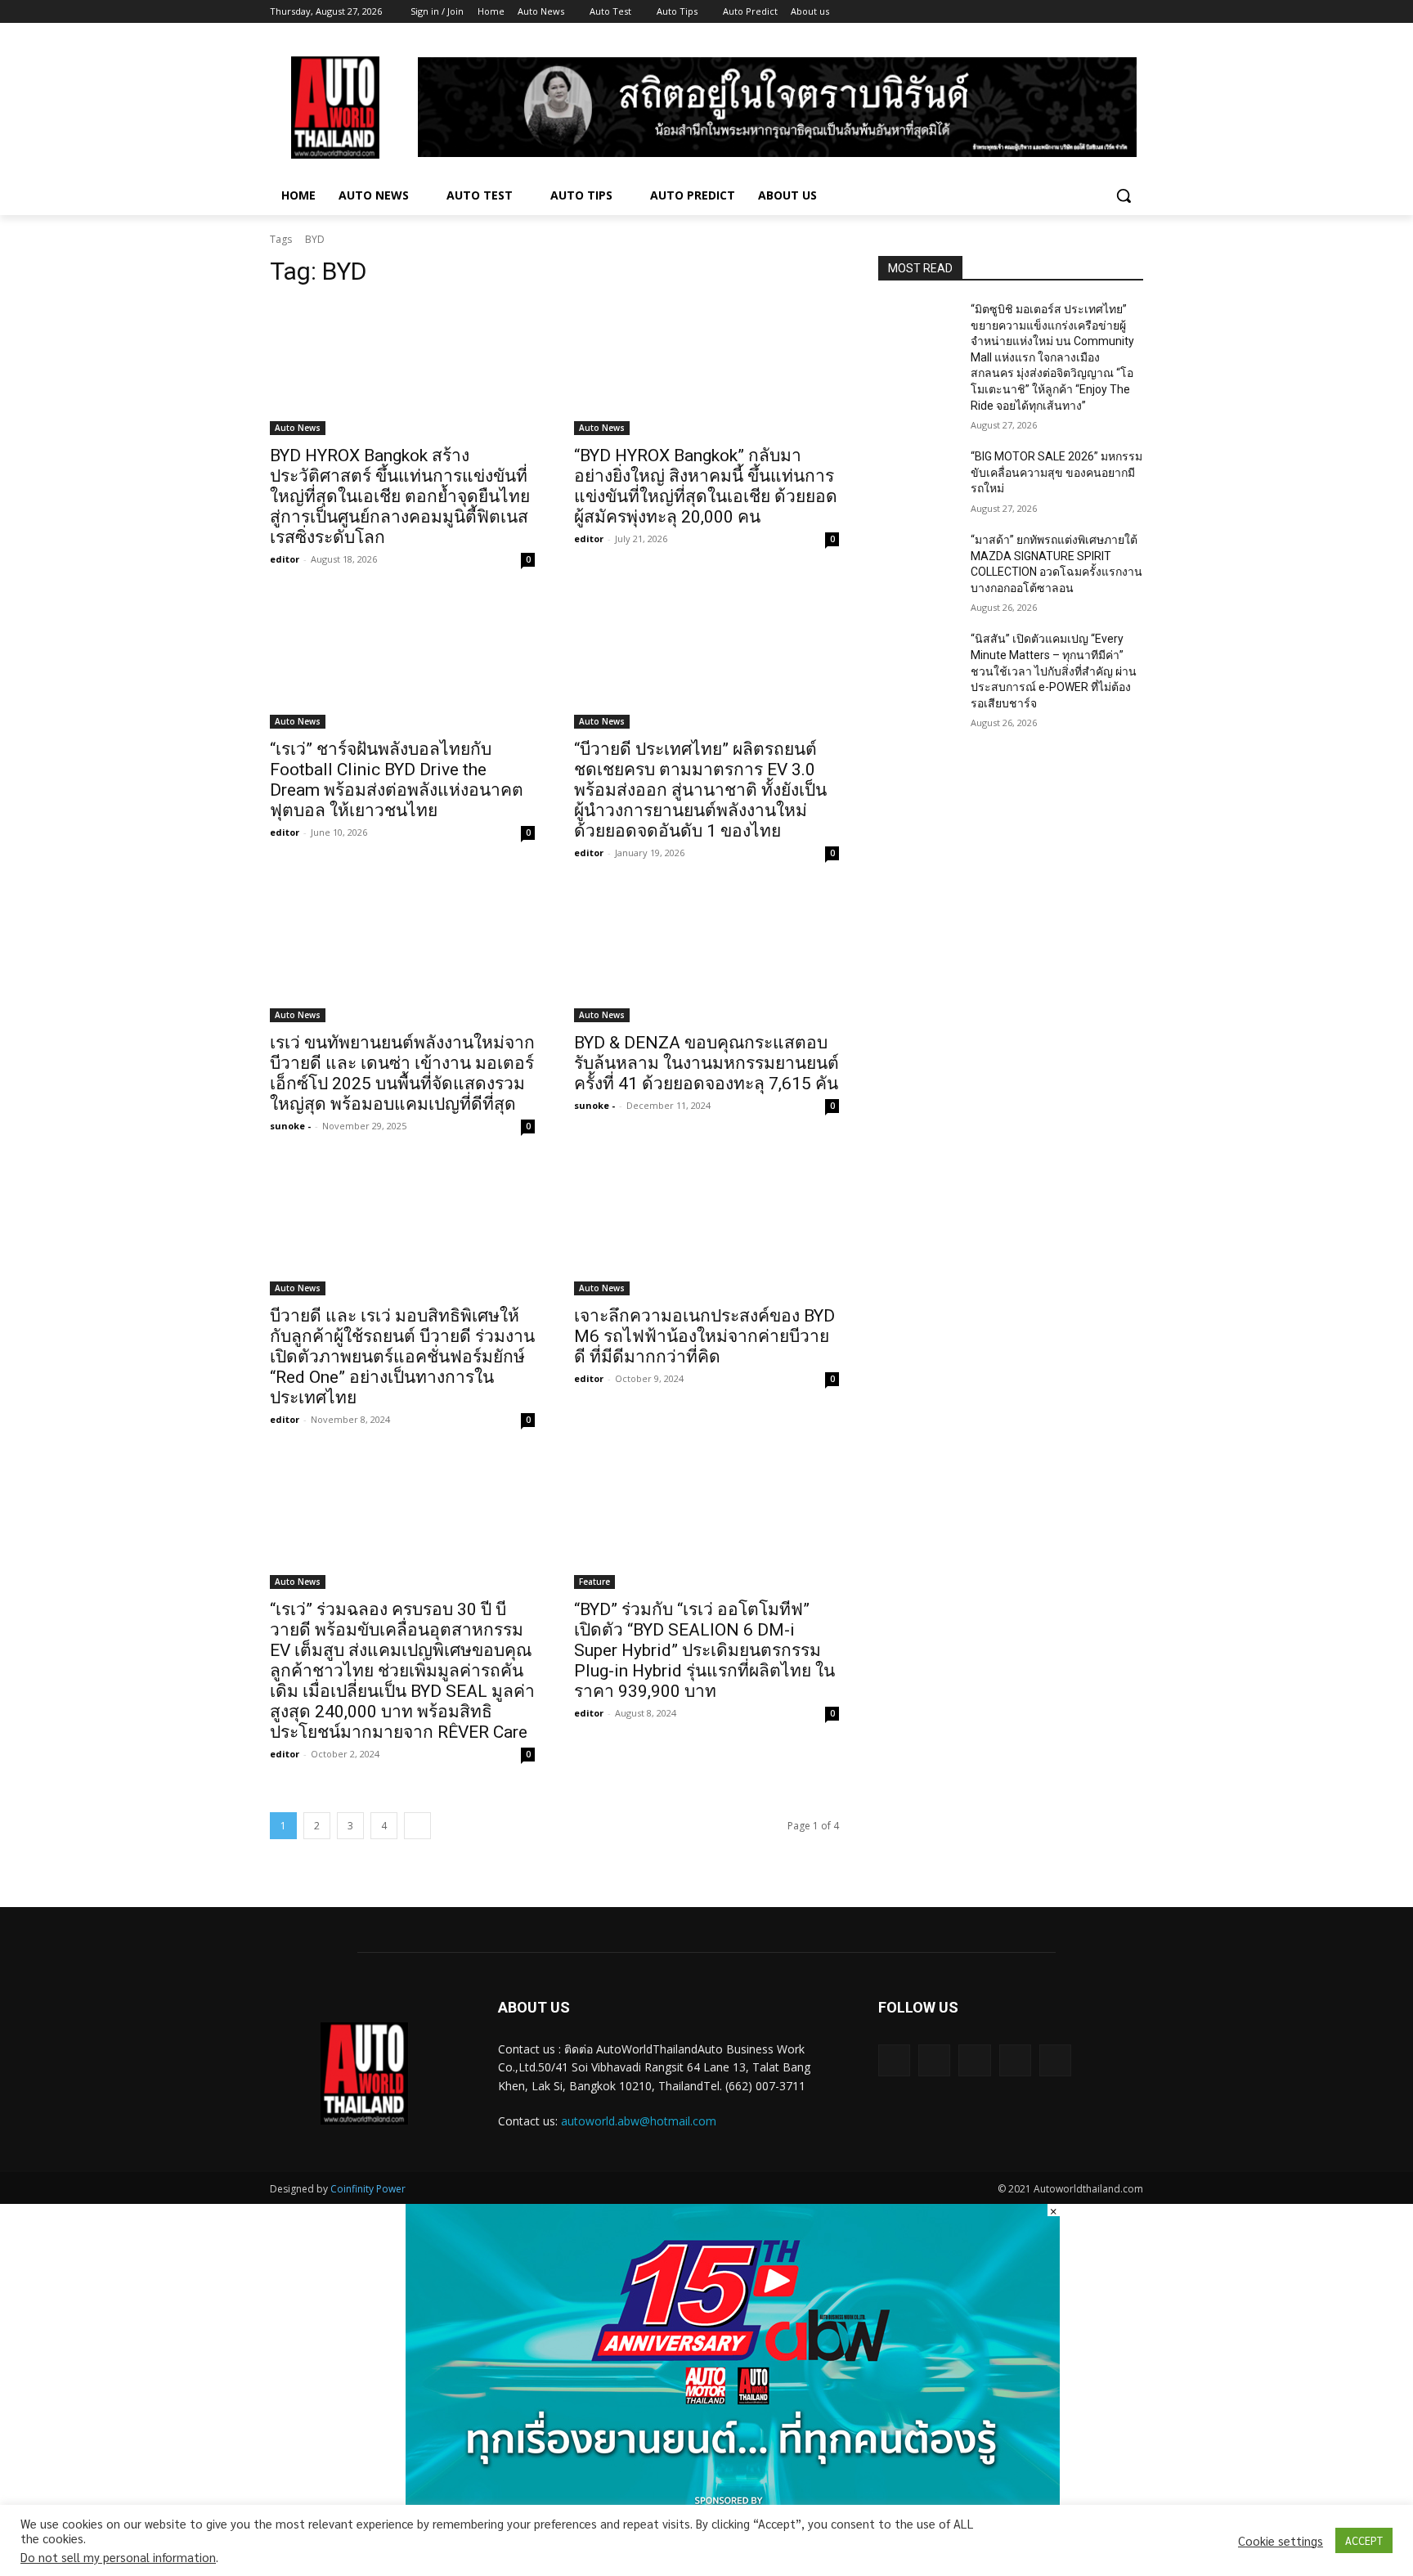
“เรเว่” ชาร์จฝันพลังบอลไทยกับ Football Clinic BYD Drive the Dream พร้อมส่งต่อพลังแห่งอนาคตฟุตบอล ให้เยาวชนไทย (397, 780)
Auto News (298, 428)
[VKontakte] (1055, 2060)
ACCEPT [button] (1364, 2540)
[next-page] (417, 1826)
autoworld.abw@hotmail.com (639, 2121)
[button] (1124, 195)
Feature (594, 1582)
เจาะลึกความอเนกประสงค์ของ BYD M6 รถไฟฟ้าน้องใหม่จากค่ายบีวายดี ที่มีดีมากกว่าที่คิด (704, 1336)
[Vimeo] (1111, 12)
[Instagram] (1066, 12)
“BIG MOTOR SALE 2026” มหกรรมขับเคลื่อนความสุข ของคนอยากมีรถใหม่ (1056, 472)
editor (285, 559)
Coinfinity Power (368, 2189)
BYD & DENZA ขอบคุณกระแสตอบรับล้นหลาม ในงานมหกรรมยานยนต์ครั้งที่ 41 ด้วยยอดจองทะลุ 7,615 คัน (706, 1063)
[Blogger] (894, 2060)
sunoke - (290, 1126)
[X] (1089, 12)
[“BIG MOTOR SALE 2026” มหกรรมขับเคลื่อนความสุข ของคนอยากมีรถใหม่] (918, 477)
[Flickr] (974, 2060)
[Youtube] (1134, 12)
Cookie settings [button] (1281, 2541)
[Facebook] (1043, 12)
